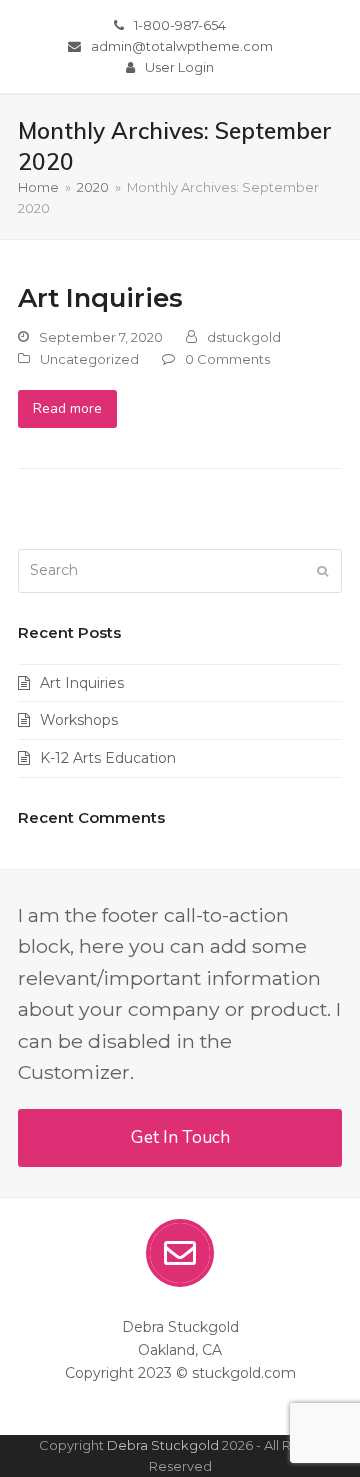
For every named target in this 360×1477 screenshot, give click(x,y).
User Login (179, 67)
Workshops (79, 720)
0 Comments (227, 359)
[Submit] (322, 571)
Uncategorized (89, 359)
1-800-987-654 (180, 25)
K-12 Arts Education (108, 758)
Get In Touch (180, 1137)
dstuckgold (244, 337)
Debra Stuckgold (163, 1445)
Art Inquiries (100, 297)
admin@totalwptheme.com (182, 46)
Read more (67, 408)
